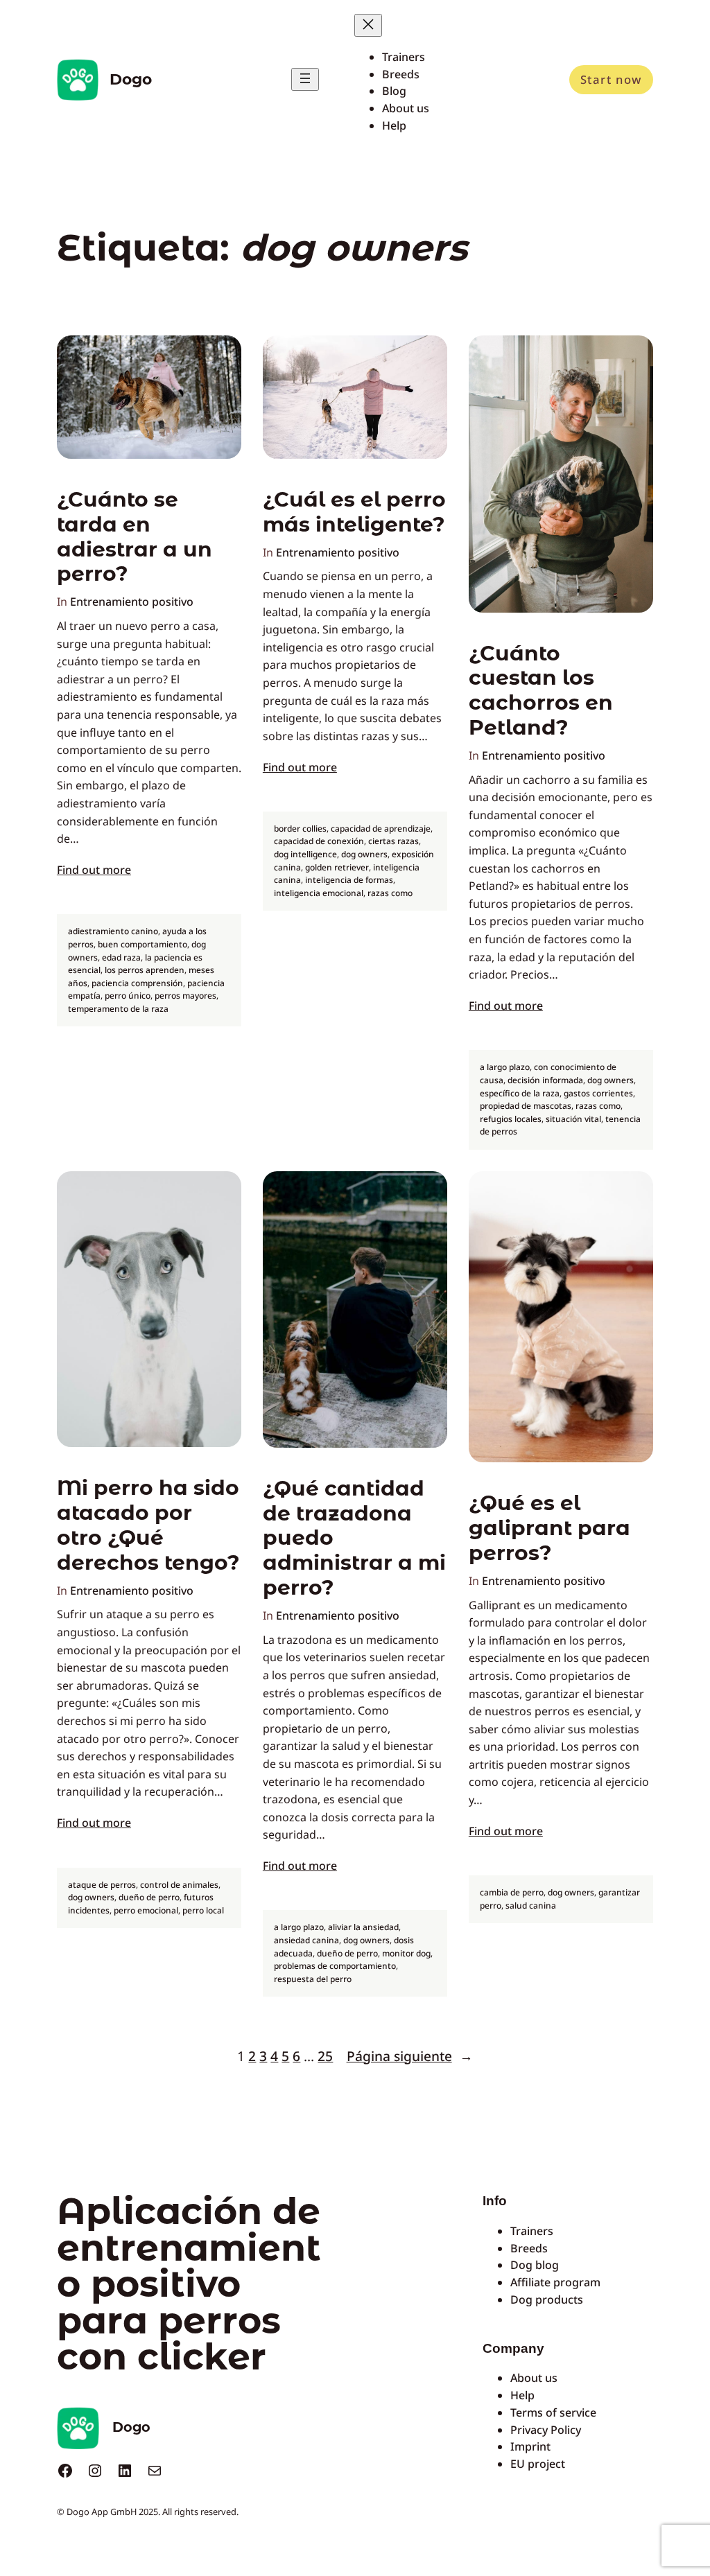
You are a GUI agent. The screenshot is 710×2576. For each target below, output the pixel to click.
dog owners (364, 854)
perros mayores (185, 996)
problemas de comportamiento (335, 1966)
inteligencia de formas (349, 880)
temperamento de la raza (118, 1009)
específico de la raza (520, 1093)
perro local (203, 1910)
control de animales (179, 1885)
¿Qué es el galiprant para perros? (549, 1528)
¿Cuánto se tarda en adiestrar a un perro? (135, 536)
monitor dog (406, 1953)
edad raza (121, 957)
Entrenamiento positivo (132, 602)
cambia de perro (512, 1892)
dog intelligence (305, 854)
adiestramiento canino (113, 931)
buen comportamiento (142, 944)
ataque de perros (102, 1885)
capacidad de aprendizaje (381, 829)
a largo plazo (505, 1067)
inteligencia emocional (319, 893)
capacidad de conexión (319, 841)
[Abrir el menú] (305, 79)
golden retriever (337, 867)
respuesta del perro (313, 1979)
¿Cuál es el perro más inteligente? (354, 512)
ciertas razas (393, 841)
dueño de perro (149, 1897)
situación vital (573, 1119)
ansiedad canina (306, 1940)
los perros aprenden (145, 970)
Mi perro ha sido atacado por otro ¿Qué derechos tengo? (148, 1525)
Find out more (94, 870)
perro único (128, 996)
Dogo (131, 79)
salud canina (531, 1905)
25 (325, 2056)
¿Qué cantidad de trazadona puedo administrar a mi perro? (354, 1538)
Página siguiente (410, 2056)
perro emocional (146, 1910)
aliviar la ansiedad (363, 1927)
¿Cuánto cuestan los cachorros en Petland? (541, 690)
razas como (390, 893)
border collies (300, 829)
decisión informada (545, 1080)
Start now (611, 79)
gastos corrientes (598, 1093)
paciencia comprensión (137, 983)
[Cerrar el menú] (368, 25)
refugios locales (511, 1119)
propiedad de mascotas (526, 1106)
